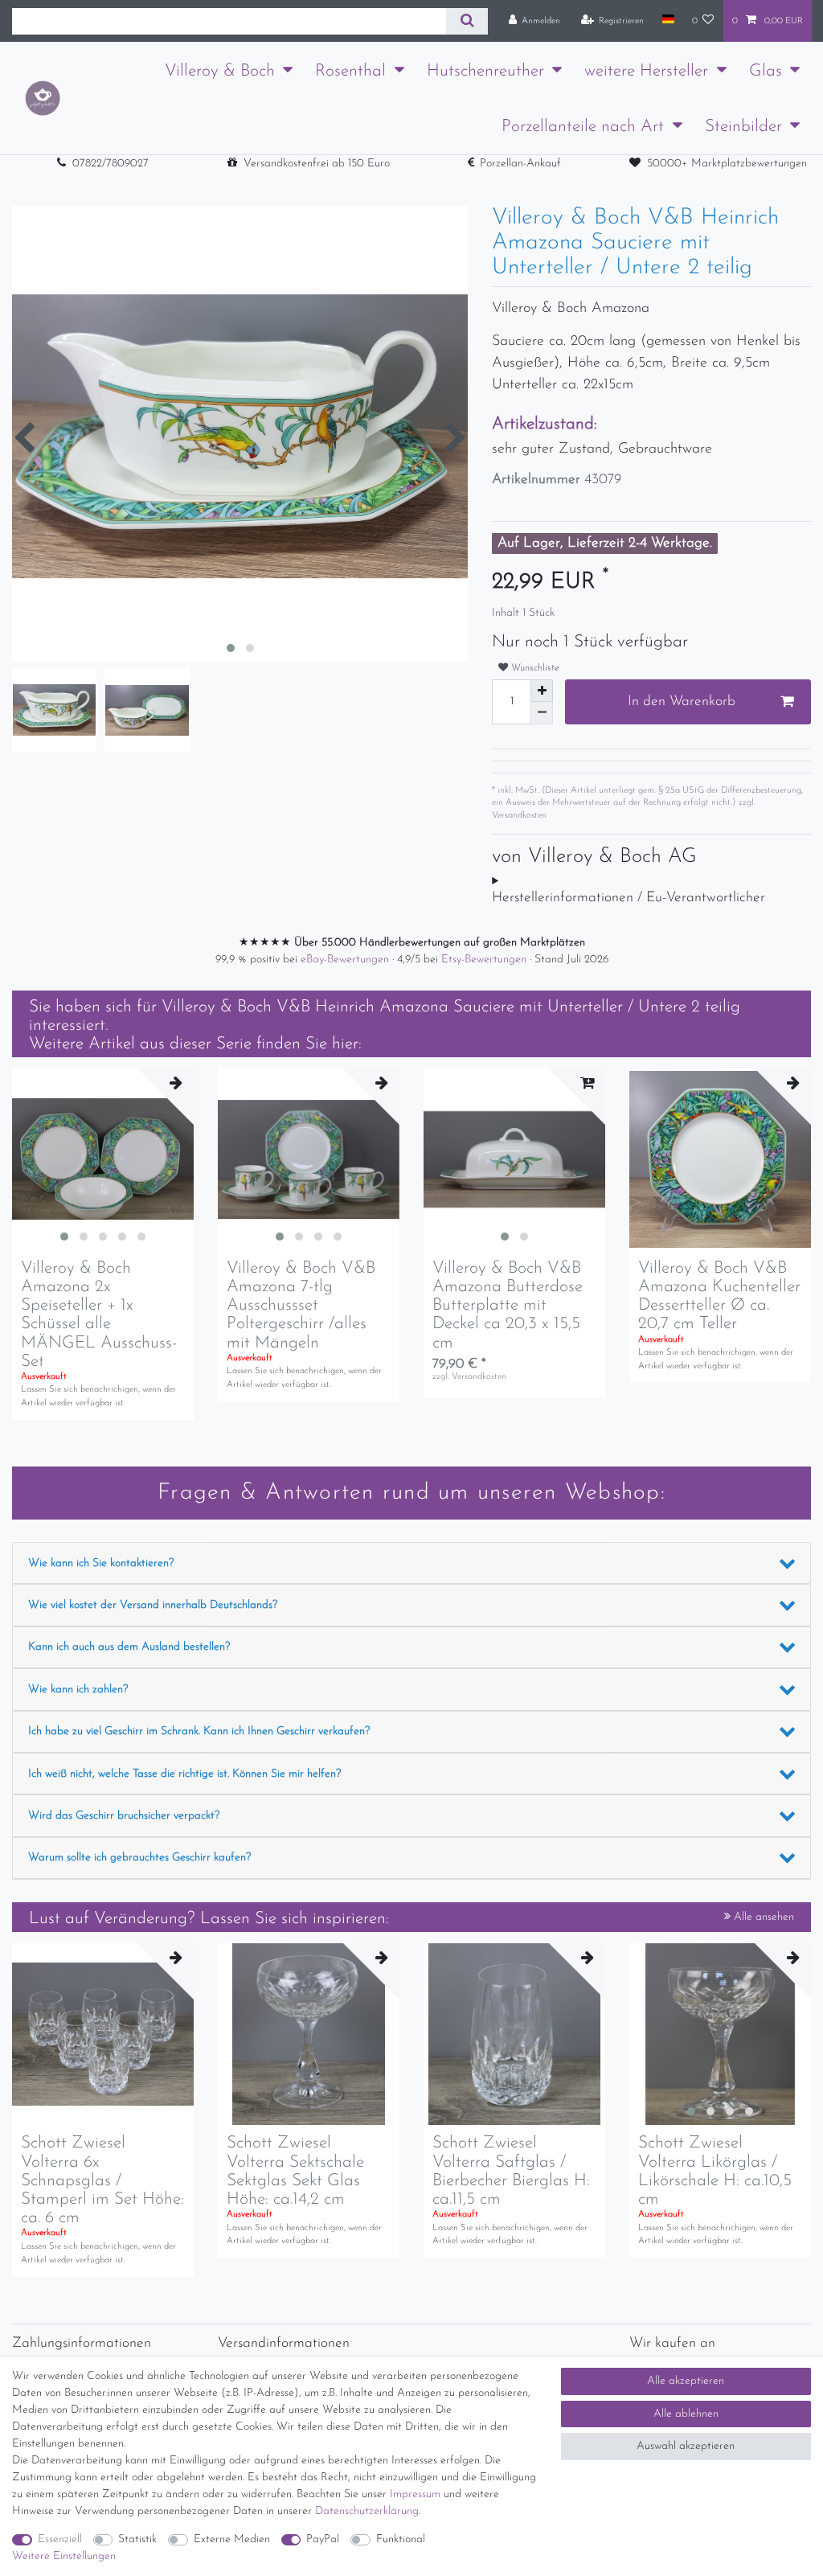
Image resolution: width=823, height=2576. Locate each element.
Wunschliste (534, 668)
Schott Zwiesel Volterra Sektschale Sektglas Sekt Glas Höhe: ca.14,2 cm (295, 2171)
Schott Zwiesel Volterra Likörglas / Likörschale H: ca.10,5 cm (715, 2171)
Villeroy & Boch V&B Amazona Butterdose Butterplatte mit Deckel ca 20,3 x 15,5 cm (508, 1305)
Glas (766, 71)
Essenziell (60, 2539)
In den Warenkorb (682, 701)
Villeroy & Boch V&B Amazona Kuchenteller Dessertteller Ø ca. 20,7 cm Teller (719, 1296)
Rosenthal (350, 71)
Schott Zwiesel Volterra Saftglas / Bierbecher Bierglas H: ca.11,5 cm (511, 2171)
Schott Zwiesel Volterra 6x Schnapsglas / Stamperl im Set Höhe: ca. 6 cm (102, 2180)
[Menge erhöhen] (542, 691)
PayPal (323, 2539)
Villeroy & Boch (220, 71)
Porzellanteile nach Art (583, 127)
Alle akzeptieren (686, 2381)
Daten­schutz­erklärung (367, 2511)
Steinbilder (743, 127)
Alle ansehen (762, 1917)
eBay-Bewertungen (346, 960)
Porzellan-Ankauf (520, 164)
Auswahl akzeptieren (686, 2446)
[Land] (667, 20)
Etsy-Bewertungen (485, 960)
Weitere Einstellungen (64, 2556)
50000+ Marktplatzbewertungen (727, 164)
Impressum (415, 2494)
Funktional (401, 2539)
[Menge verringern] (542, 713)
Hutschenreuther (485, 71)
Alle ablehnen (686, 2414)
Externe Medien (232, 2539)
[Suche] (467, 21)
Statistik (137, 2539)
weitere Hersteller (646, 71)
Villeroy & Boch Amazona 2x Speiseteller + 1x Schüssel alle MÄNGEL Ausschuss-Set (99, 1315)
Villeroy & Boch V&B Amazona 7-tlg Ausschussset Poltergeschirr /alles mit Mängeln (301, 1305)
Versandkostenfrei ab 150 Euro (317, 164)
